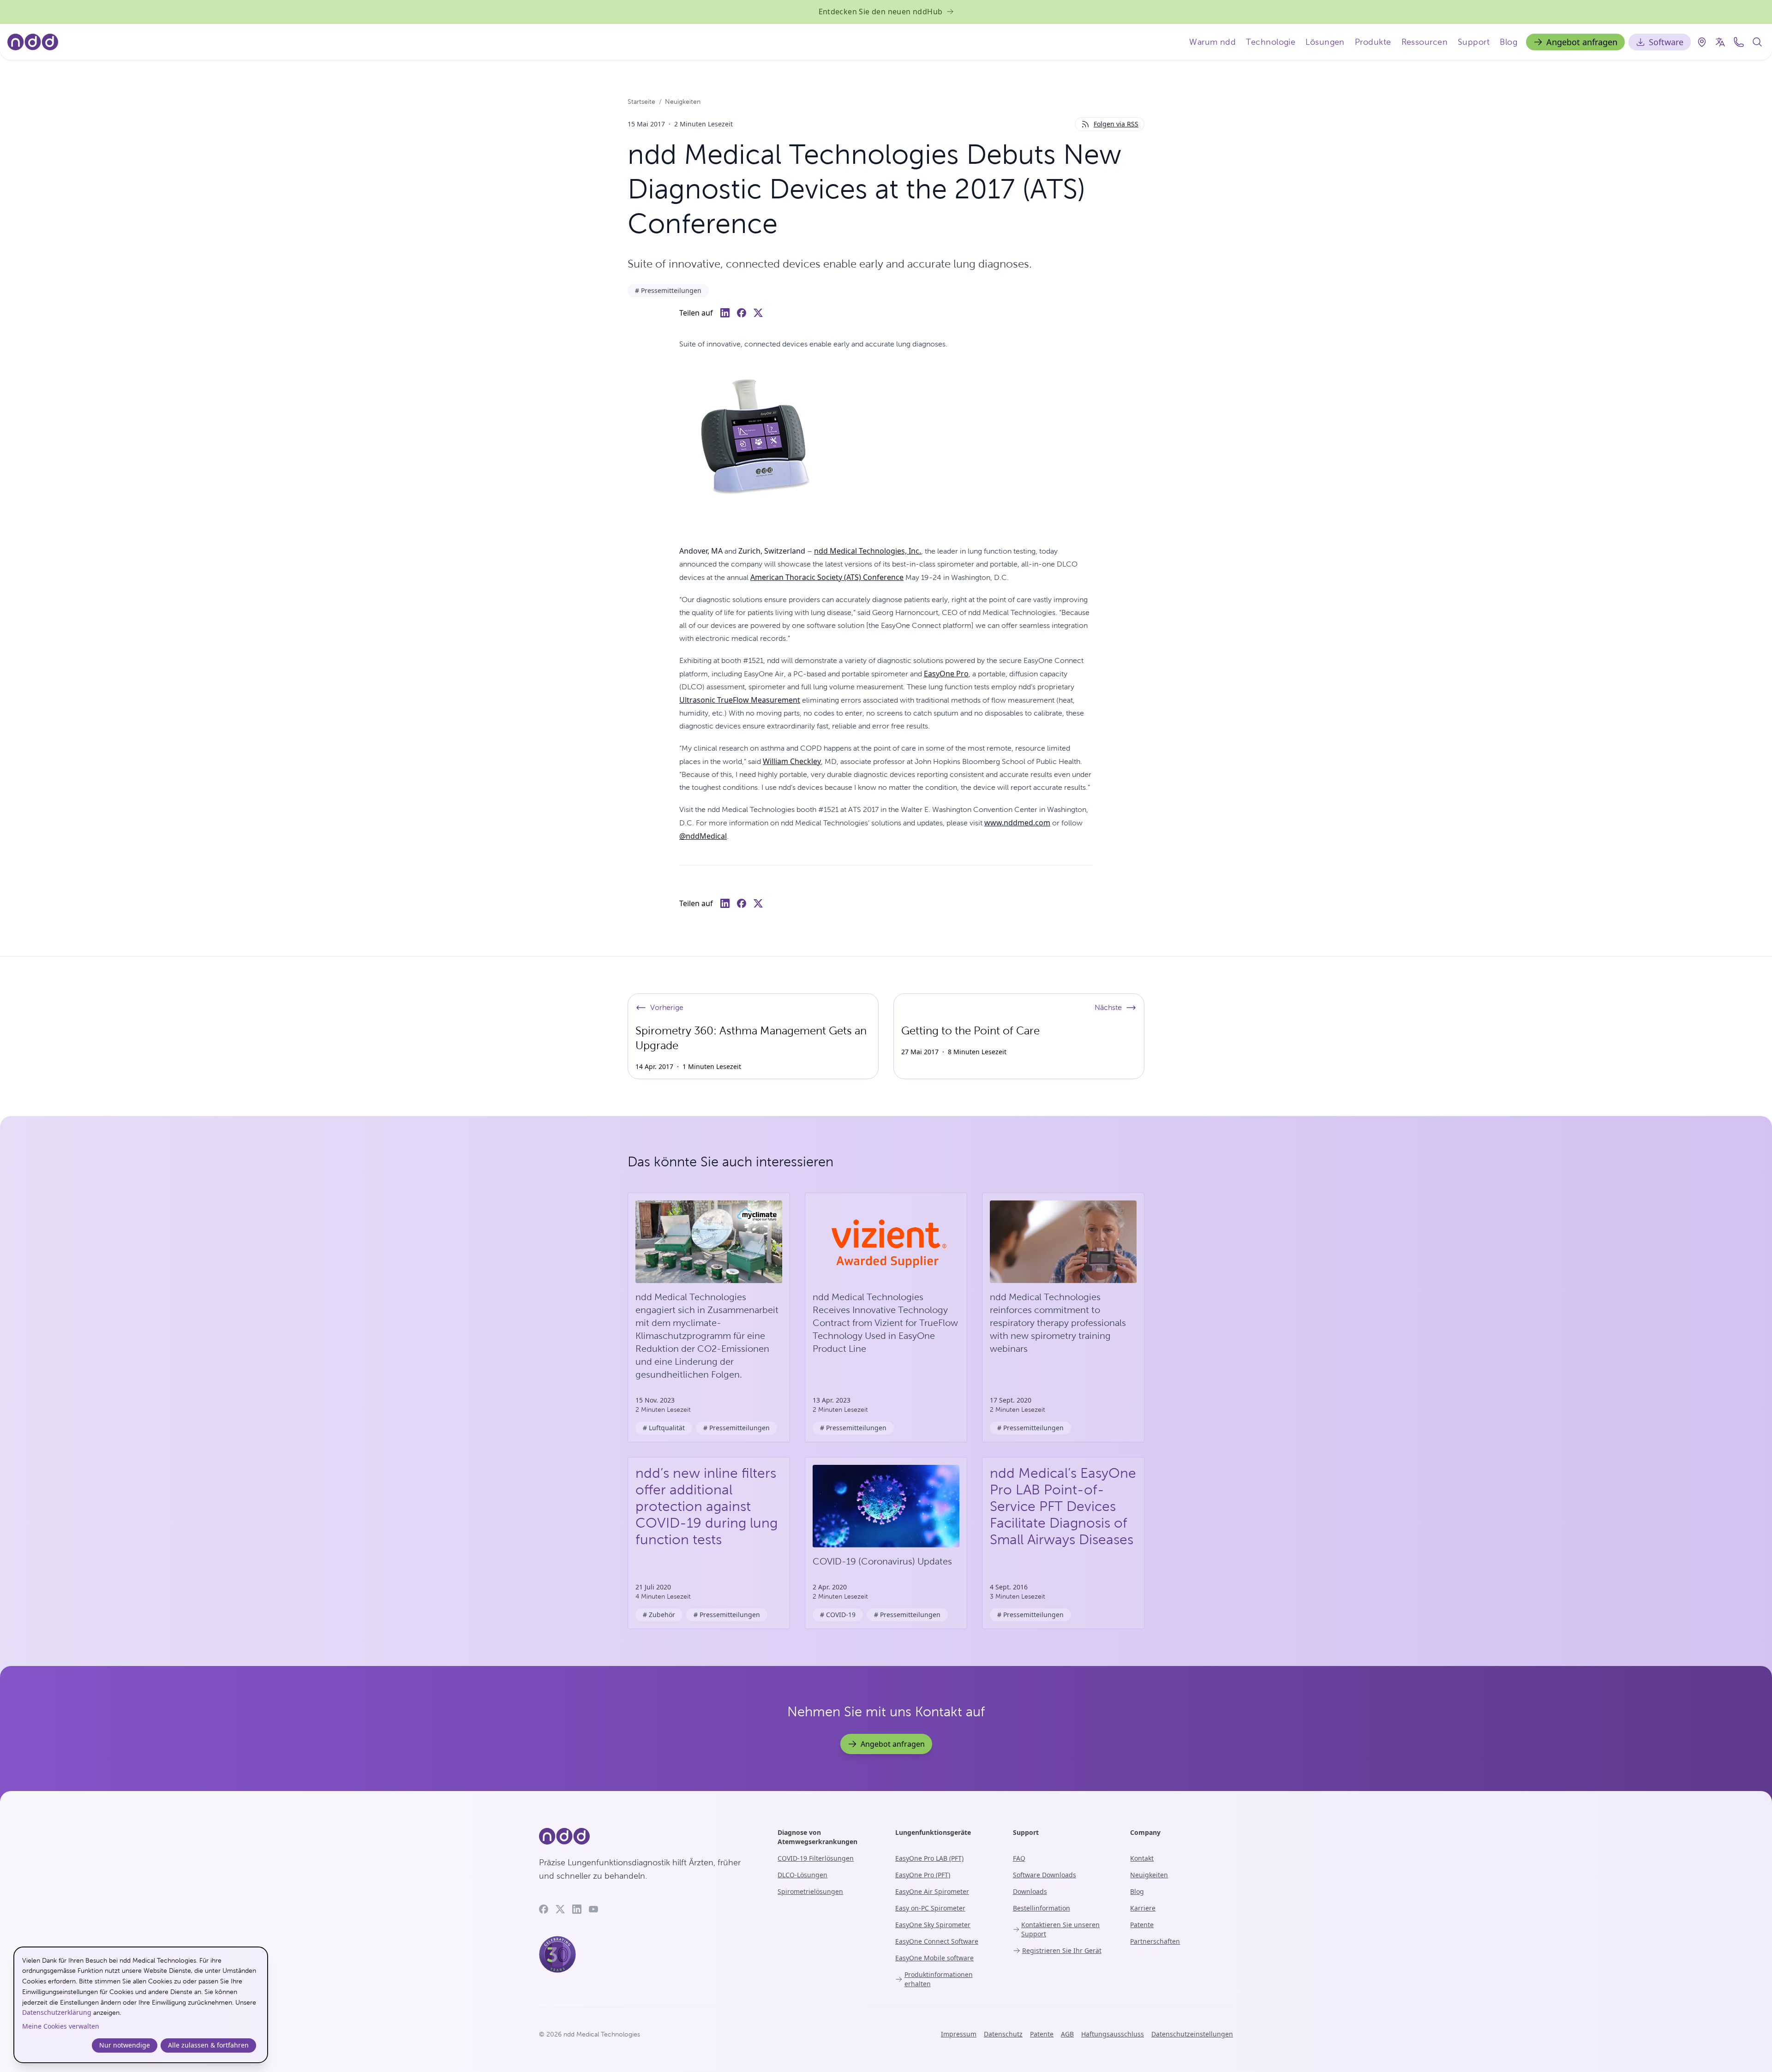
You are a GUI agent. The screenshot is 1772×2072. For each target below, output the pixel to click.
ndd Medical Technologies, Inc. (868, 551)
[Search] (1757, 42)
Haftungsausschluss (1113, 2034)
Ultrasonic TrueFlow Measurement (740, 700)
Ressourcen (1425, 42)
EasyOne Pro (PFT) (923, 1875)
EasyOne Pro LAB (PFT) (929, 1858)
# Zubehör (659, 1615)
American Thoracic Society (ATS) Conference (827, 577)
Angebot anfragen (1582, 42)
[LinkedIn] (577, 1909)
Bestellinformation (1042, 1908)
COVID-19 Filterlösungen (816, 1858)
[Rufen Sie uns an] (1739, 42)
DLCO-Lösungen (802, 1875)
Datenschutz (1003, 2034)
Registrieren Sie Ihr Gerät (1062, 1950)
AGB (1067, 2034)
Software (1666, 42)
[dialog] (141, 2005)
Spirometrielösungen (810, 1891)
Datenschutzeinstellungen (1192, 2034)
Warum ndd (1212, 42)
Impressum (959, 2034)
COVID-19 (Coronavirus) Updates (882, 1561)
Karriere (1143, 1908)
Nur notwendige (125, 2045)
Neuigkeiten (683, 102)
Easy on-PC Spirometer (930, 1908)
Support (1474, 42)
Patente (1142, 1925)
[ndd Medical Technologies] (647, 1836)
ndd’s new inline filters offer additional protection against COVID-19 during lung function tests (706, 1506)
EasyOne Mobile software (934, 1958)
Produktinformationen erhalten (939, 1979)
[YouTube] (593, 1909)
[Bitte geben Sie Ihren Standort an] (1702, 42)
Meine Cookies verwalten (61, 2026)
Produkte (1373, 42)
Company (1145, 1832)
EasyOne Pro (946, 674)
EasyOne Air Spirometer (932, 1891)
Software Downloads (1045, 1875)
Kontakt (1142, 1858)
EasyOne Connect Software (937, 1941)
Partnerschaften (1155, 1941)
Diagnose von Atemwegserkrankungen (817, 1837)
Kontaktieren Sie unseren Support (1060, 1929)
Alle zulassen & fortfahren (208, 2045)
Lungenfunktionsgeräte (933, 1832)
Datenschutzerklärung (57, 2012)
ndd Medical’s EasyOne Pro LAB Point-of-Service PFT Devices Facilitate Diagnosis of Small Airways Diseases (1063, 1506)
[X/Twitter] (560, 1909)
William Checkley (792, 761)
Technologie (1271, 42)
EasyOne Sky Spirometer (933, 1925)
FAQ (1019, 1858)
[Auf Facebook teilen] (742, 313)
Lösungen (1325, 42)
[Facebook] (544, 1909)
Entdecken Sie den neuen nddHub (881, 12)
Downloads (1030, 1891)
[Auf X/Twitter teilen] (758, 313)
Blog (1509, 42)
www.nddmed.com (1017, 823)
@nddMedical (703, 836)
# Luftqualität (664, 1428)
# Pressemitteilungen (668, 290)
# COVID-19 (838, 1615)
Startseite (641, 102)
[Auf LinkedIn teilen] (725, 313)
